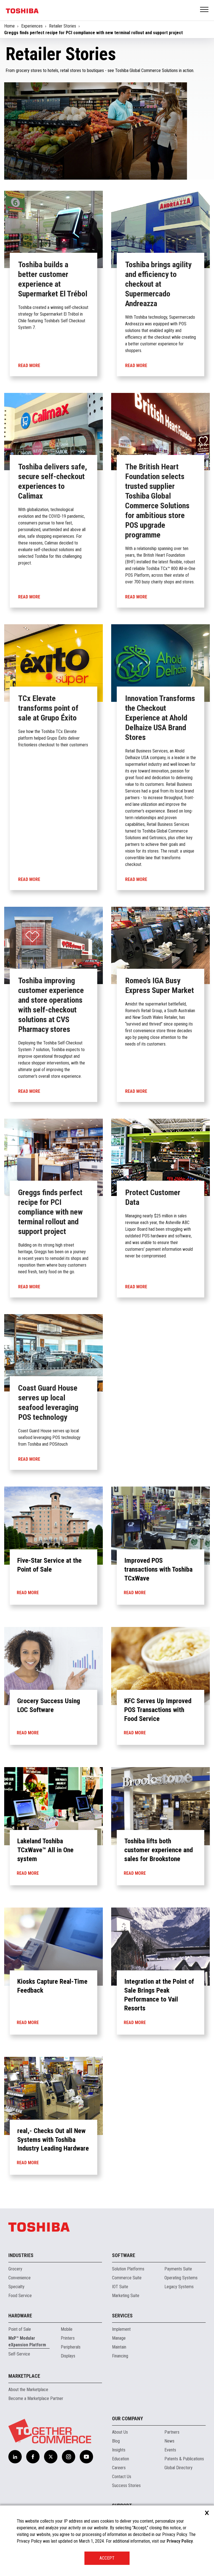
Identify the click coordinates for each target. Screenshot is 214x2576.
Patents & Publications (184, 2459)
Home (9, 26)
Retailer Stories (63, 26)
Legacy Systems (179, 2287)
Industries (21, 2255)
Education (121, 2459)
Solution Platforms (128, 2269)
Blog (116, 2441)
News (169, 2441)
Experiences (32, 26)
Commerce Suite (127, 2278)
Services (122, 2316)
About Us (120, 2432)
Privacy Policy (180, 2541)
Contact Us (122, 2477)
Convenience (20, 2278)
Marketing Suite (126, 2296)
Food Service (20, 2296)
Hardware (20, 2316)
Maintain (119, 2347)
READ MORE (28, 1593)
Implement (121, 2329)
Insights (119, 2450)
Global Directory (178, 2468)
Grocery (15, 2269)
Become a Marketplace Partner (36, 2398)
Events (170, 2450)
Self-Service (19, 2354)
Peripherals (71, 2347)
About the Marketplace (28, 2390)
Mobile (67, 2329)
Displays (68, 2356)
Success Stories (126, 2485)
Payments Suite (178, 2269)
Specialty (16, 2287)
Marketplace (24, 2376)
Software (124, 2255)
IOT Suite (120, 2287)
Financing (120, 2356)
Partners (172, 2432)
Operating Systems (181, 2278)
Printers (68, 2338)
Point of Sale (20, 2329)
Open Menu (205, 10)
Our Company (127, 2418)
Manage (119, 2338)
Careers (119, 2468)
